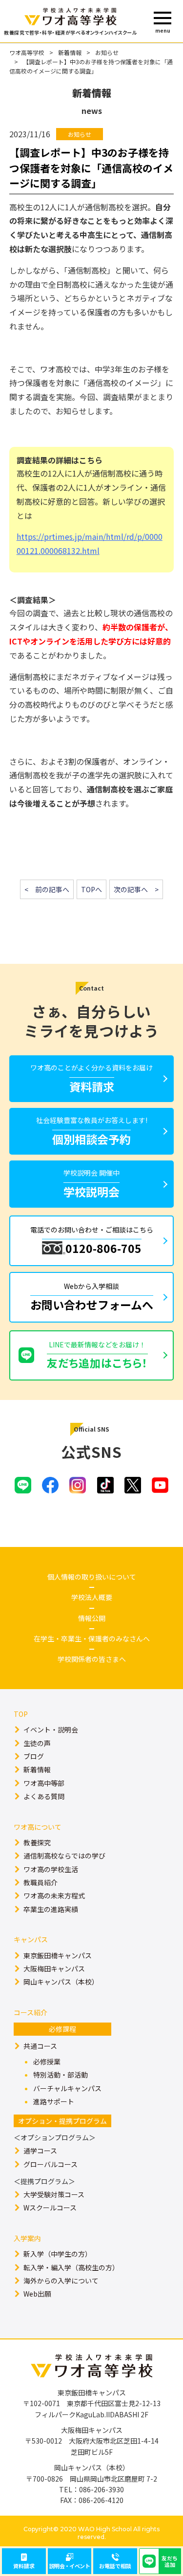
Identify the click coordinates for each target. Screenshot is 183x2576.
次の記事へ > (136, 889)
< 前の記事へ (47, 889)
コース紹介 (30, 2012)
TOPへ (91, 889)
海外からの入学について (61, 2281)
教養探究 (37, 1842)
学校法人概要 (92, 1597)
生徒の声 (37, 1743)
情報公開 (92, 1618)
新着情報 (70, 52)
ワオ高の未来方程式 (54, 1895)
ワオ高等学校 (27, 52)
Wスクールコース (50, 2208)
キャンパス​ (31, 1939)
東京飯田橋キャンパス (58, 1955)
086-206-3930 (102, 2489)
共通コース (40, 2046)
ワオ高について (38, 1827)
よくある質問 (44, 1796)
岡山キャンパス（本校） (61, 1982)
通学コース (40, 2151)
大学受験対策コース (54, 2194)
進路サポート (54, 2101)
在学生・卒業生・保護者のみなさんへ (92, 1638)
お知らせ (107, 52)
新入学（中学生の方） (58, 2254)
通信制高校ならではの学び (64, 1856)
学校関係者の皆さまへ (92, 1659)
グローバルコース (51, 2164)
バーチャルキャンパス (67, 2088)
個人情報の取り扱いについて (92, 1577)
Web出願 (37, 2294)
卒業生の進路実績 (51, 1909)
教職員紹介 (41, 1882)
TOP (21, 1714)
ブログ (34, 1756)
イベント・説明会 (51, 1730)
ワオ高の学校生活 (51, 1869)
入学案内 (27, 2238)
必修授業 (47, 2061)
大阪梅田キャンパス (54, 1969)
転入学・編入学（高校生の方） (71, 2267)
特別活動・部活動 (61, 2075)
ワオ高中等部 (44, 1783)
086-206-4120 (101, 2500)
